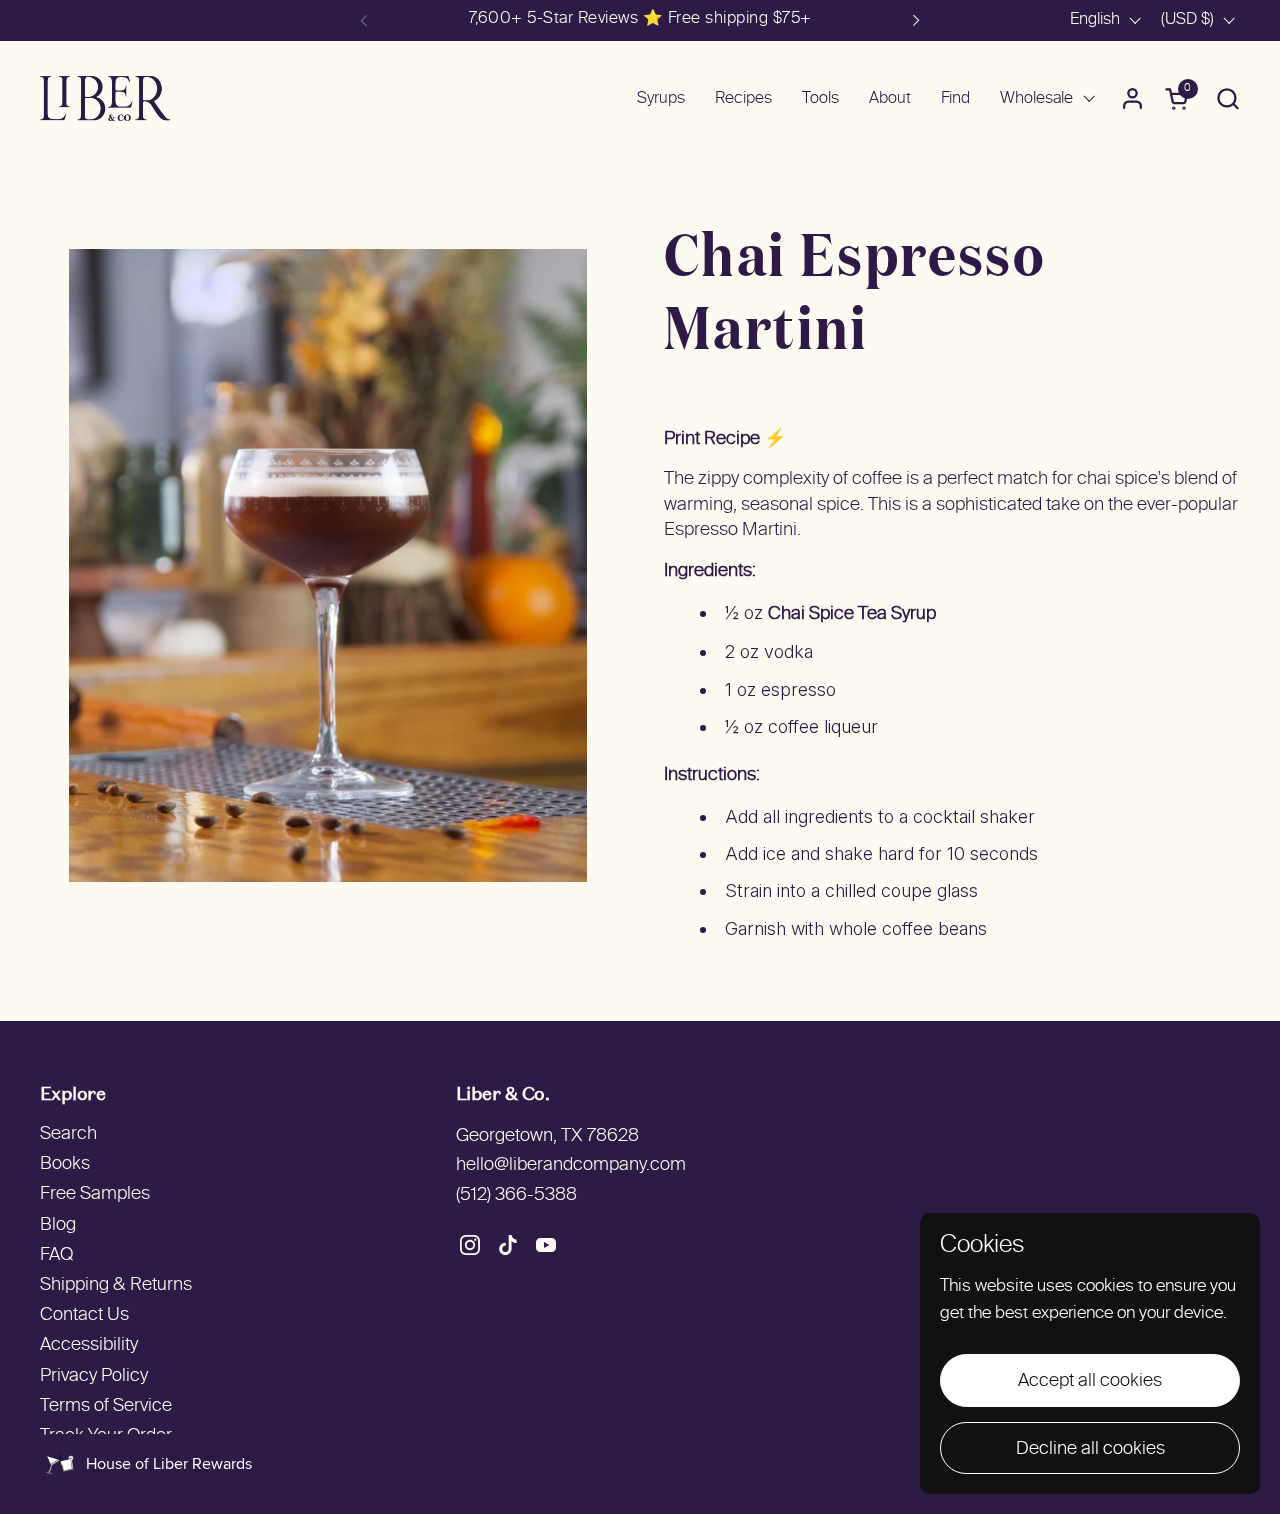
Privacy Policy (94, 1376)
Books (65, 1164)
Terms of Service (106, 1406)
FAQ (56, 1255)
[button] (1227, 98)
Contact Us (84, 1315)
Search (68, 1134)
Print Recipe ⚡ (725, 439)
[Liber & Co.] (105, 98)
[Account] (1132, 98)
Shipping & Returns (116, 1285)
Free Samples (95, 1194)
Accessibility (89, 1345)
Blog (58, 1225)
